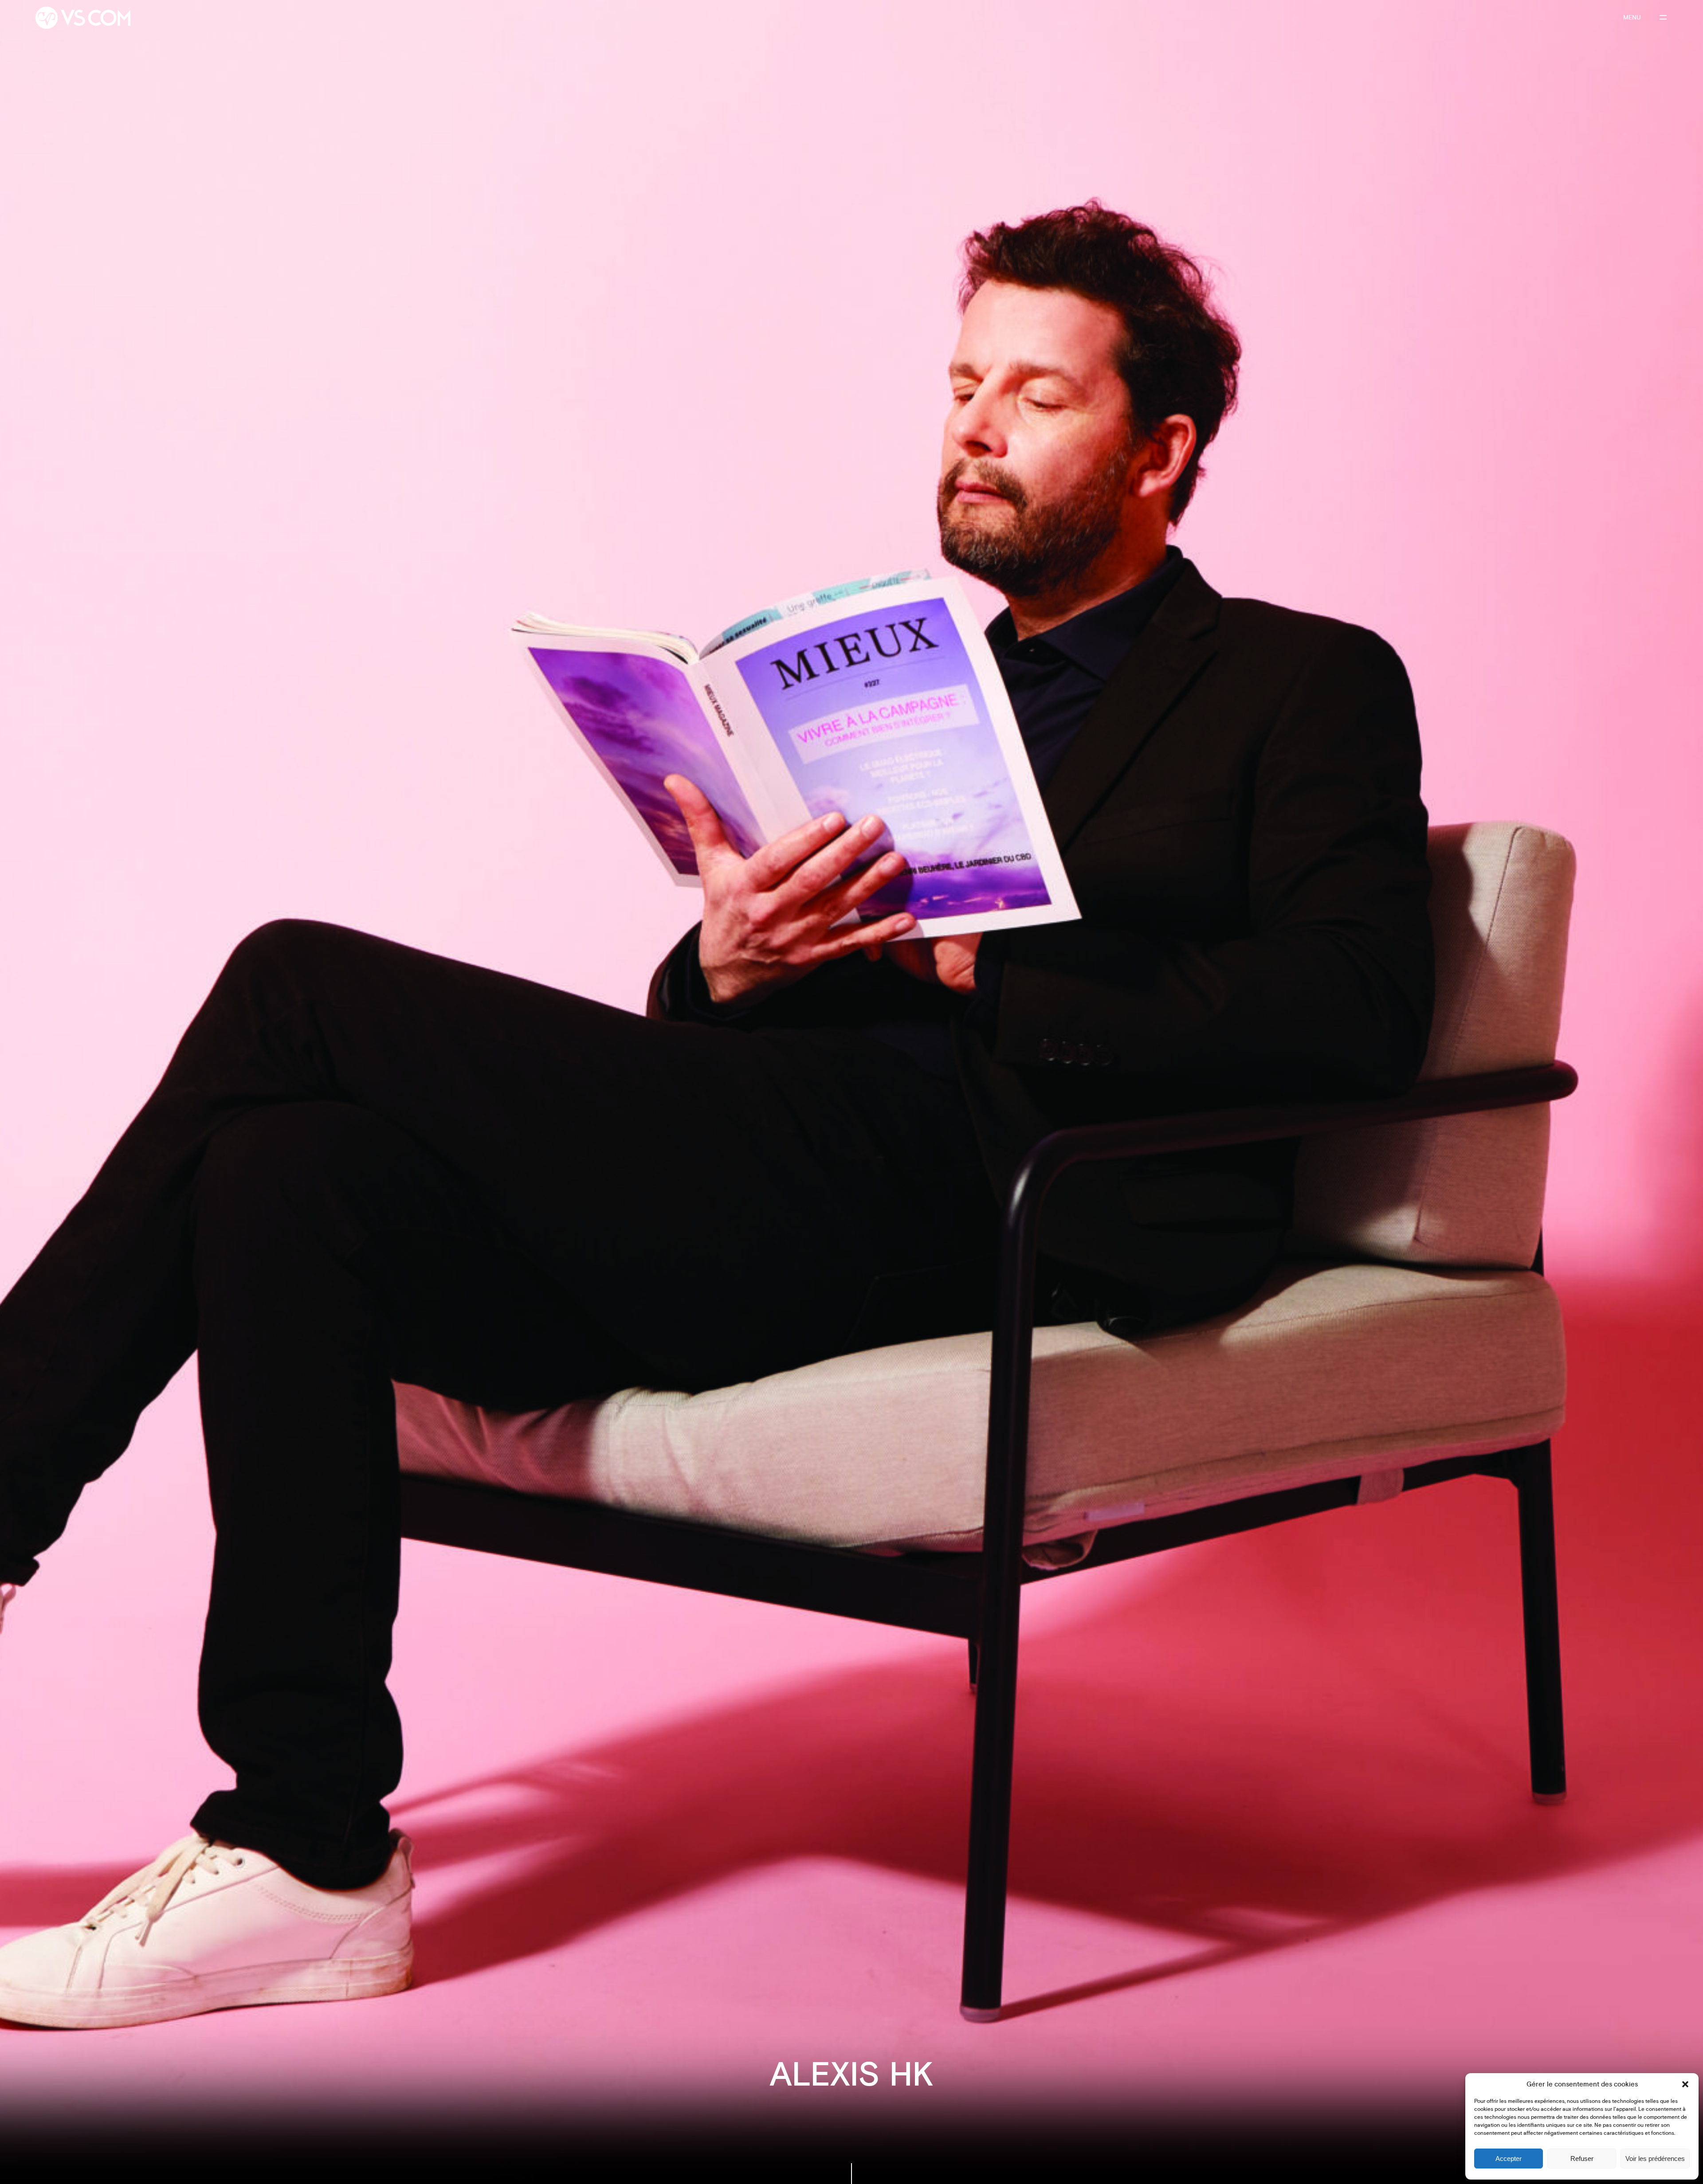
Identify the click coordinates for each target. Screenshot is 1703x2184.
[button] (1685, 2084)
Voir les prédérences (1655, 2159)
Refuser (1582, 2159)
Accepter (1509, 2159)
